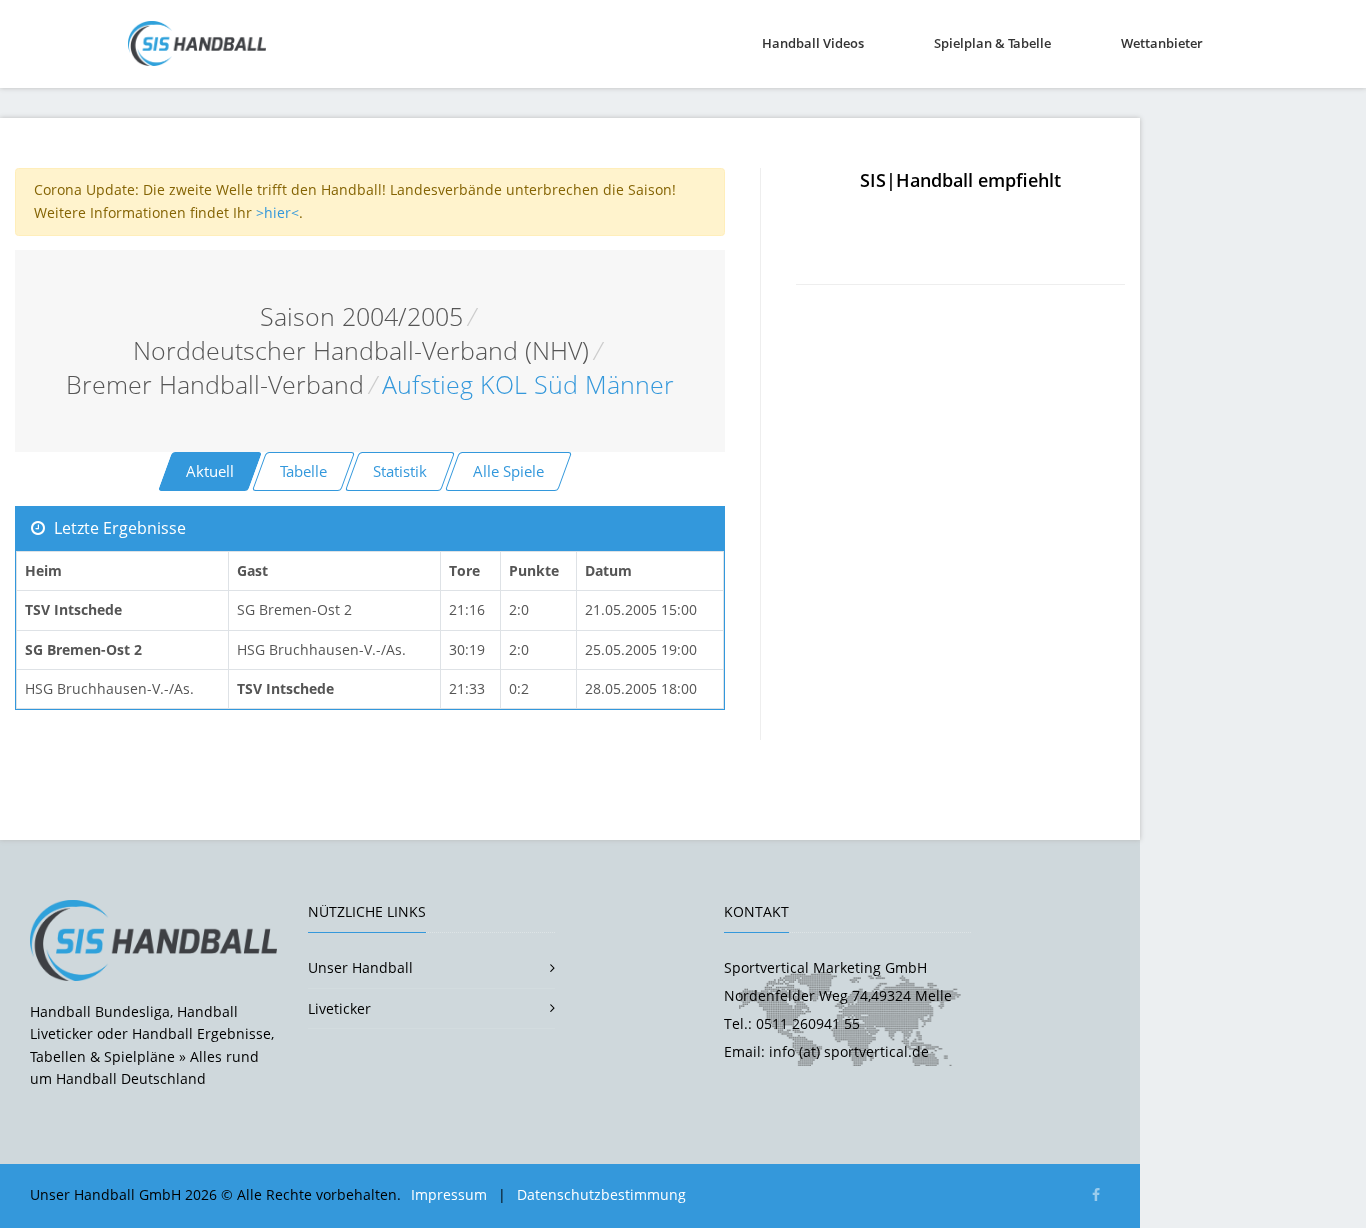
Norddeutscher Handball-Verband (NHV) (361, 350)
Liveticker (339, 1008)
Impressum (449, 1194)
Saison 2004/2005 (361, 316)
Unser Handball (360, 967)
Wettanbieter (1162, 43)
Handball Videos (813, 43)
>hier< (277, 212)
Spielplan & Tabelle (992, 43)
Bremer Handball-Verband (215, 384)
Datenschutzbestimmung (601, 1194)
